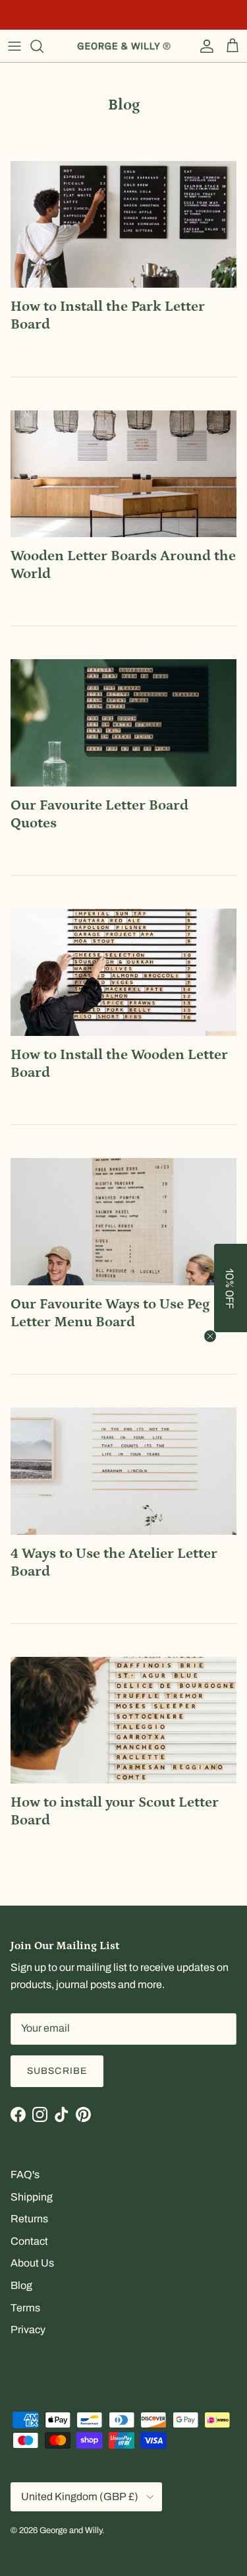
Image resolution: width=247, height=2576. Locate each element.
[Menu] (14, 46)
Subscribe (57, 2071)
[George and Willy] (124, 46)
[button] (231, 1288)
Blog (21, 2285)
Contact (29, 2241)
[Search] (43, 46)
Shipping (32, 2197)
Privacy (28, 2330)
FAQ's (25, 2174)
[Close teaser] (210, 1336)
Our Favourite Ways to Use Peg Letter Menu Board (110, 1313)
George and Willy (71, 2530)
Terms (25, 2308)
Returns (29, 2219)
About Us (32, 2263)
